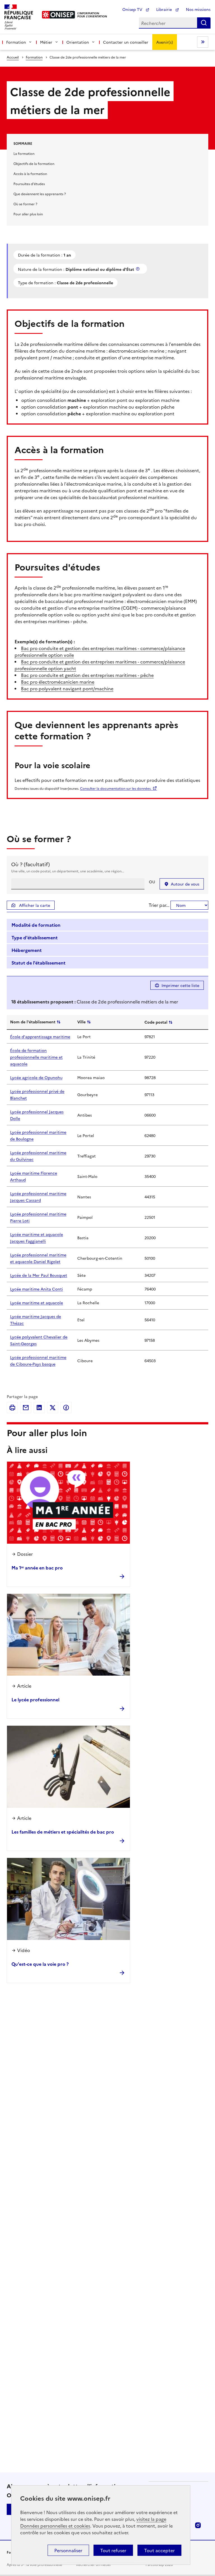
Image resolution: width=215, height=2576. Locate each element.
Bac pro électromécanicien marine (58, 682)
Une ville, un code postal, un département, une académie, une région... (68, 871)
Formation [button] (16, 42)
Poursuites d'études (29, 184)
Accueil (13, 57)
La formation (24, 153)
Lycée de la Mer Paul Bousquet (39, 1275)
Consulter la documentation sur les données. (116, 788)
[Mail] (26, 1408)
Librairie (165, 9)
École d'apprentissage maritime (40, 1037)
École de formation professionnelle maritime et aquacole (36, 1057)
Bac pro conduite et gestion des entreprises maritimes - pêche (87, 675)
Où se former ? (25, 204)
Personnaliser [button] (68, 2550)
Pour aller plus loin (28, 214)
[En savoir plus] (138, 269)
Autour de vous (185, 884)
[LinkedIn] (39, 1408)
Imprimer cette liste (180, 985)
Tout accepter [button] (159, 2550)
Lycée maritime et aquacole (37, 1303)
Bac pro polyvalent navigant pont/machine (67, 688)
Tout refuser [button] (113, 2550)
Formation (34, 57)
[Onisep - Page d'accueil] (59, 15)
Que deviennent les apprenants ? (40, 194)
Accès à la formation (30, 173)
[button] (107, 925)
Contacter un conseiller (126, 42)
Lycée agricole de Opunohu (36, 1077)
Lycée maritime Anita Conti (37, 1289)
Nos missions (198, 9)
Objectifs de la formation (34, 163)
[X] (53, 1408)
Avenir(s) (165, 42)
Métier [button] (46, 42)
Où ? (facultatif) (31, 864)
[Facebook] (66, 1408)
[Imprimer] (12, 1408)
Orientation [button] (78, 42)
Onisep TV (133, 9)
